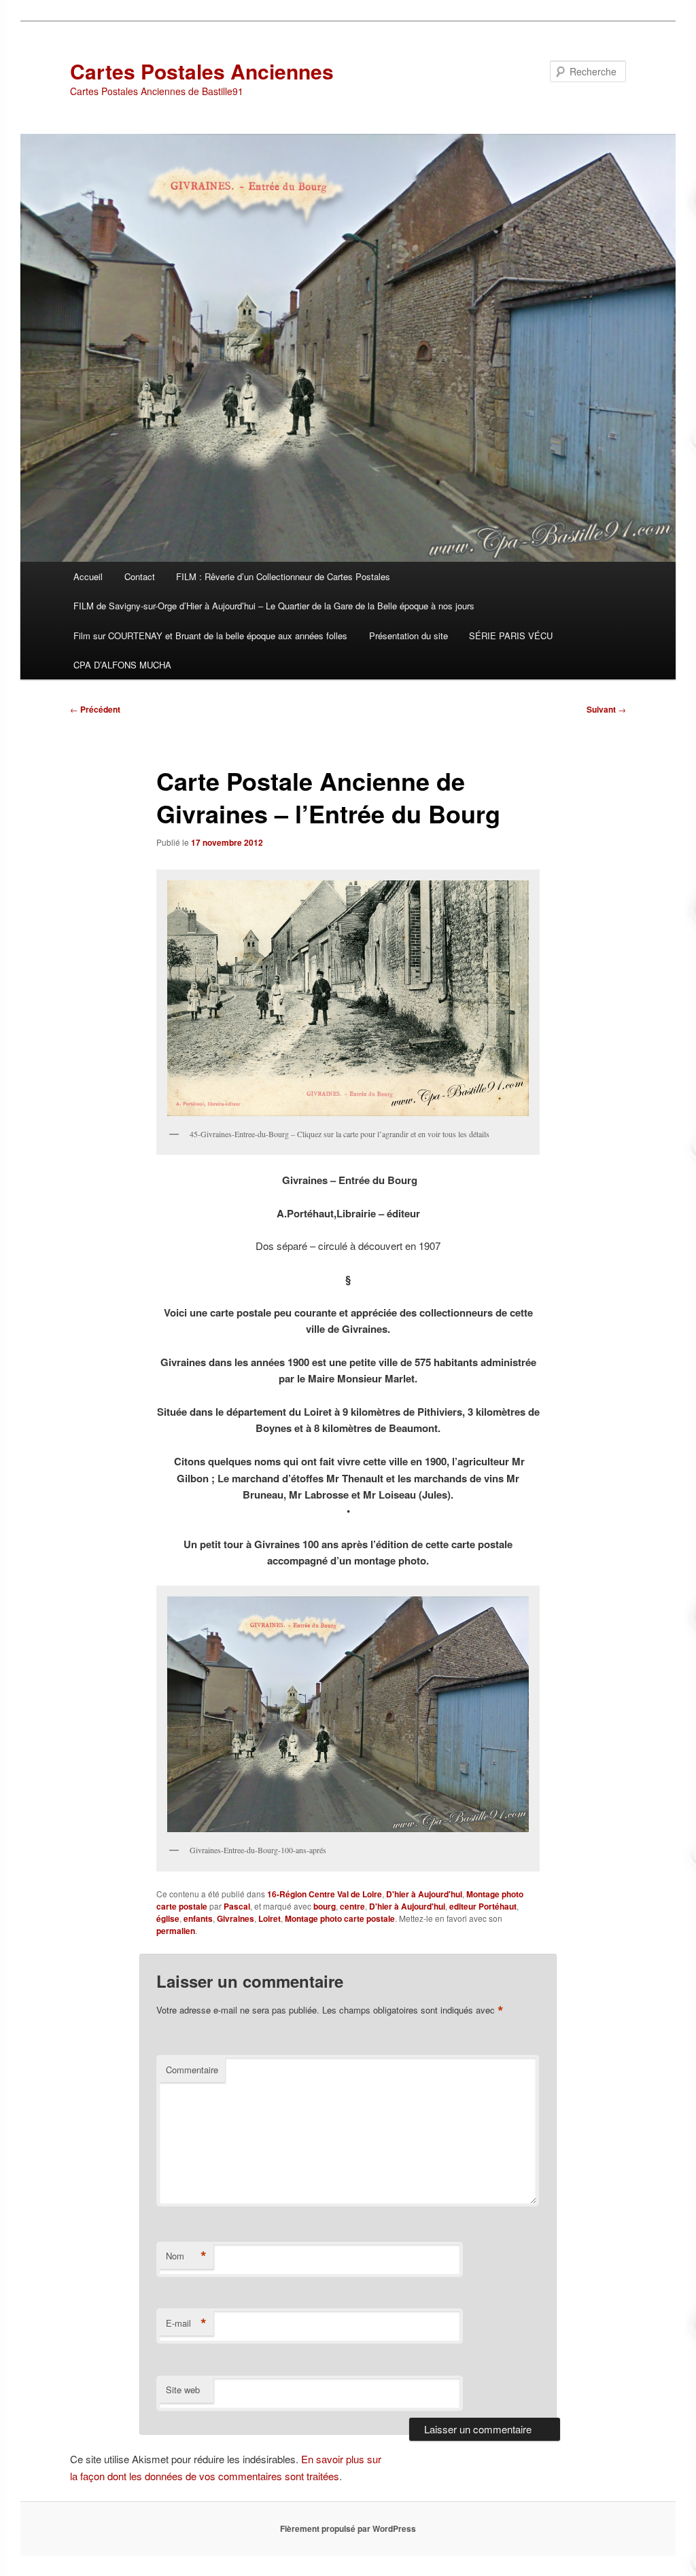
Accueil (88, 576)
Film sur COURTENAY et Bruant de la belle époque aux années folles (210, 636)
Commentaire (192, 2070)
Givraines (236, 1918)
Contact (140, 576)
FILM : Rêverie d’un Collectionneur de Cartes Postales (283, 576)
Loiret (269, 1918)
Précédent (95, 709)
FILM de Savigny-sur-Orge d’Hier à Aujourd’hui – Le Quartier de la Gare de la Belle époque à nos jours (274, 606)
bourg (325, 1906)
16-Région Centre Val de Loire (325, 1894)
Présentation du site (408, 636)
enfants (198, 1918)
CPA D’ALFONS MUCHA (122, 665)
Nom (186, 2256)
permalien (176, 1931)
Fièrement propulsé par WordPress (348, 2528)
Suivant (606, 709)
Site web (183, 2390)
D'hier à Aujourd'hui (424, 1894)
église (168, 1918)
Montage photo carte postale (340, 1918)
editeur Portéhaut (483, 1906)
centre (352, 1906)
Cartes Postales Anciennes (202, 71)
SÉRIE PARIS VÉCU (511, 636)
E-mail (186, 2323)
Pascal (237, 1906)
